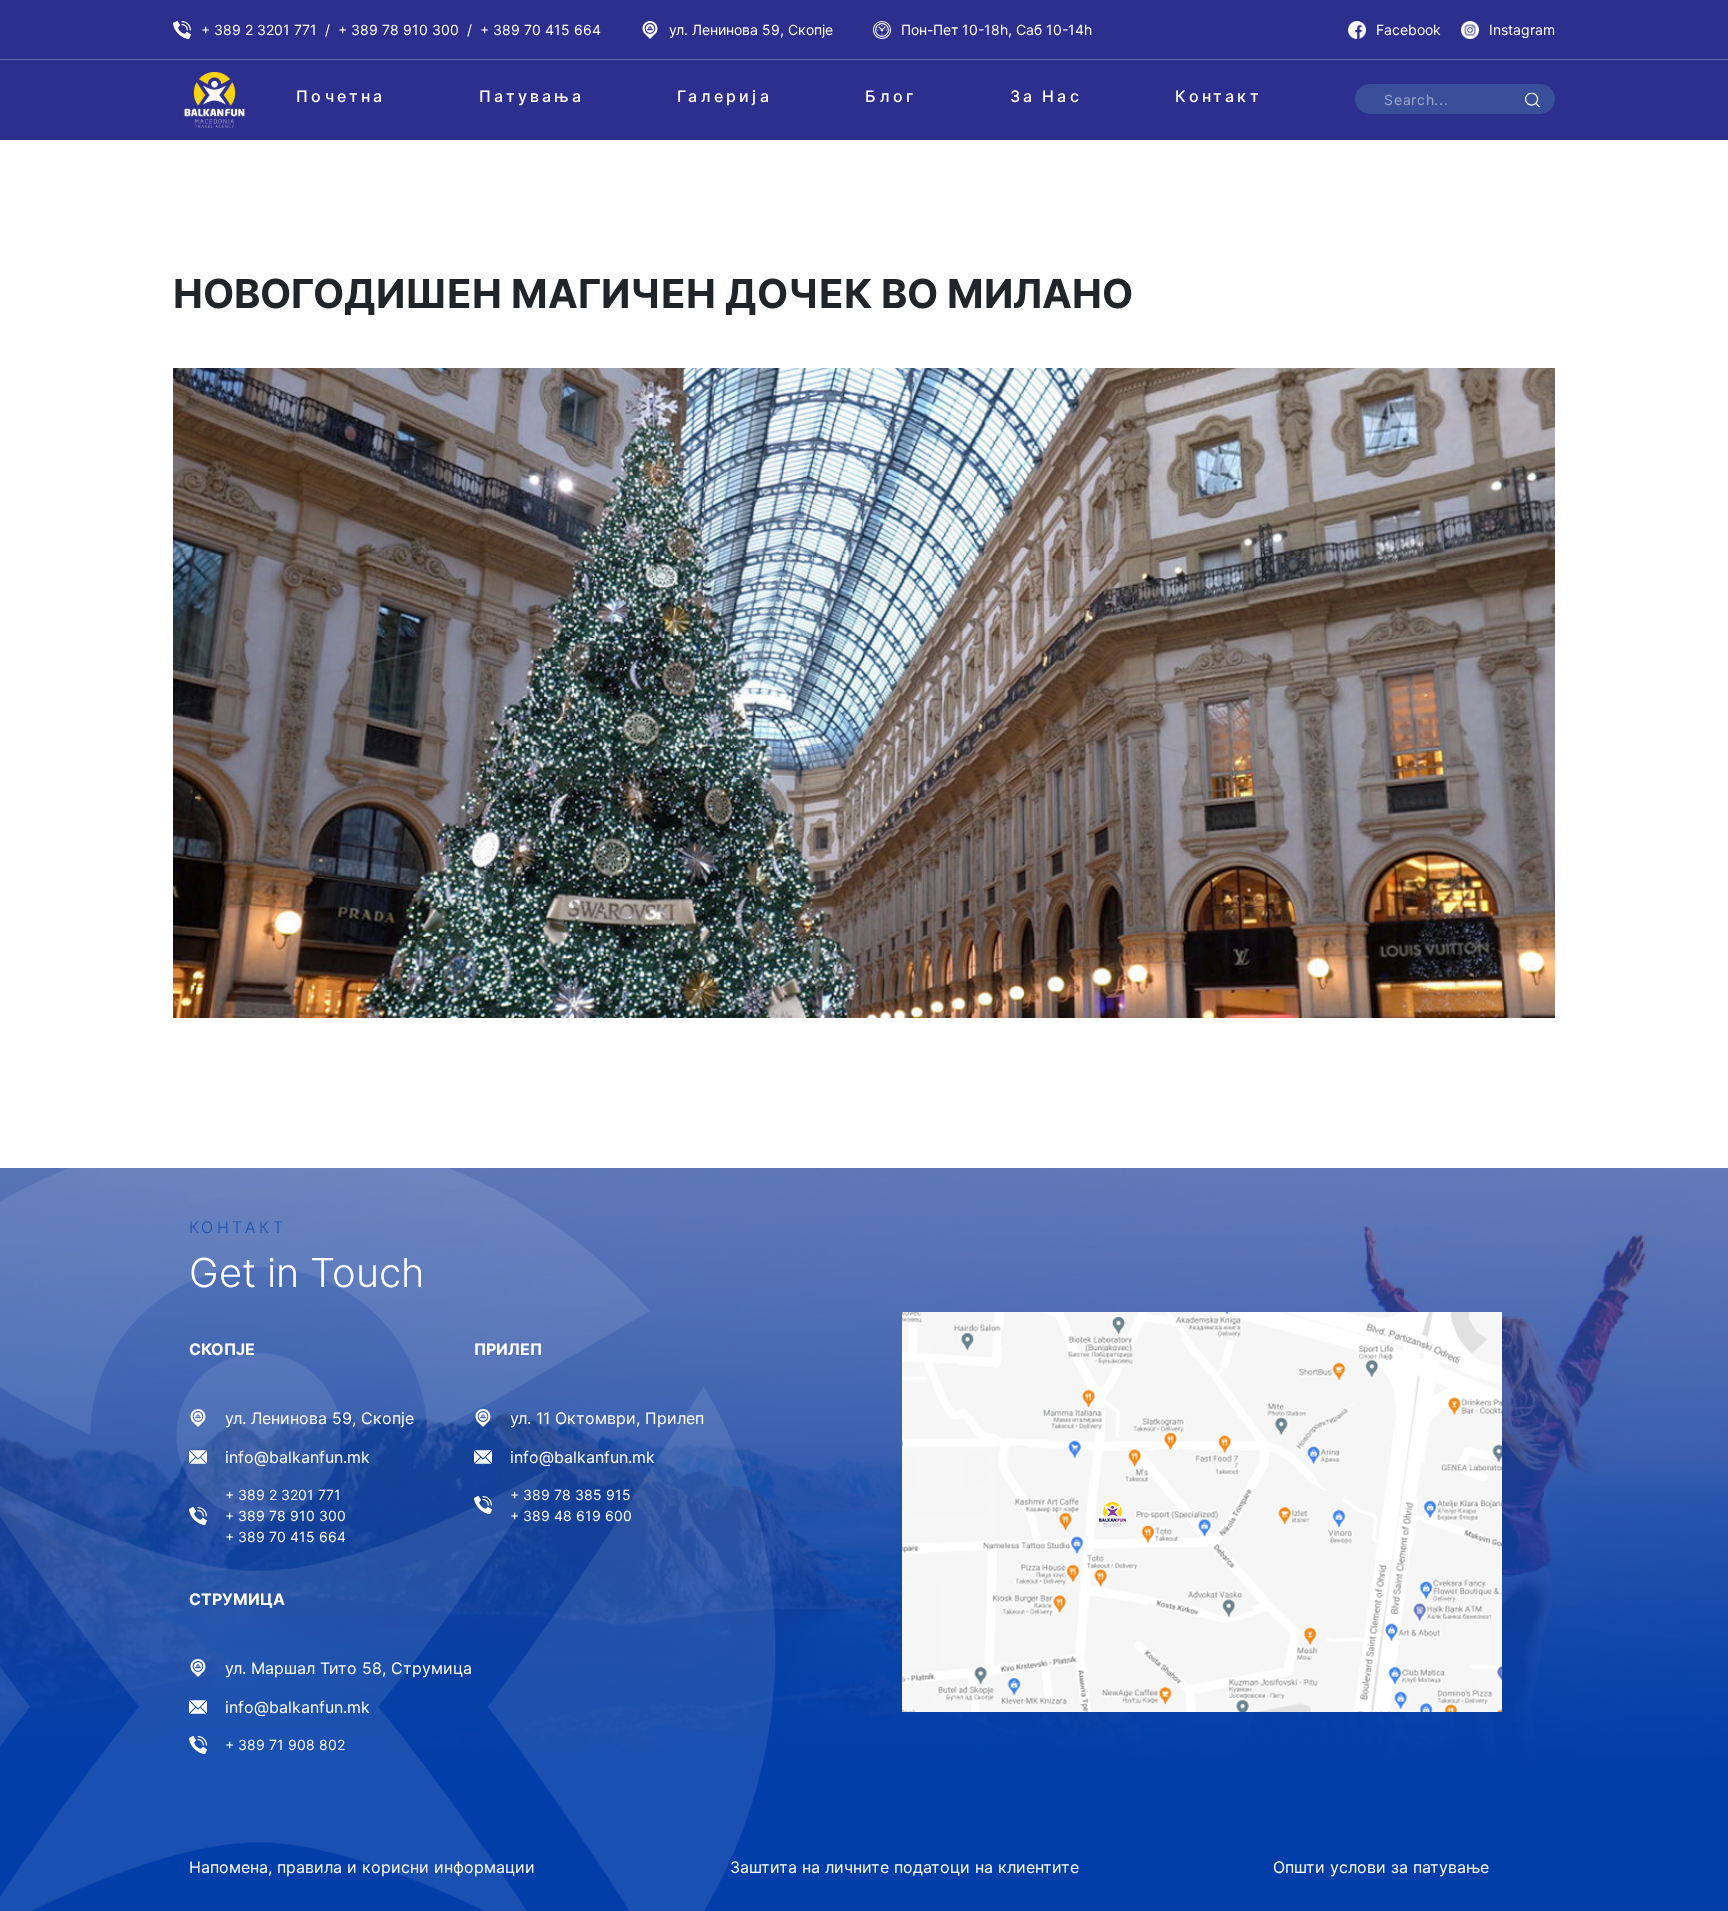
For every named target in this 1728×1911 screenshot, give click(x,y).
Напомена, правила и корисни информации (362, 1867)
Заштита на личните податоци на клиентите (904, 1867)
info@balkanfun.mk (297, 1457)
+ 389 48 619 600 (571, 1515)
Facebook (1408, 29)
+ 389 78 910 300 (398, 29)
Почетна (340, 96)
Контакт (1218, 96)
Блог (890, 96)
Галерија (724, 96)
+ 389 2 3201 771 (259, 29)
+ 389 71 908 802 (285, 1744)
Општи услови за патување (1381, 1867)
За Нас (1046, 96)
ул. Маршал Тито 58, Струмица (348, 1668)
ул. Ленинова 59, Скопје (751, 29)
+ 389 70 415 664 (540, 29)
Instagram (1522, 29)
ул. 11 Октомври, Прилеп (607, 1418)
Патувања (531, 96)
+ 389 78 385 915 (570, 1494)
